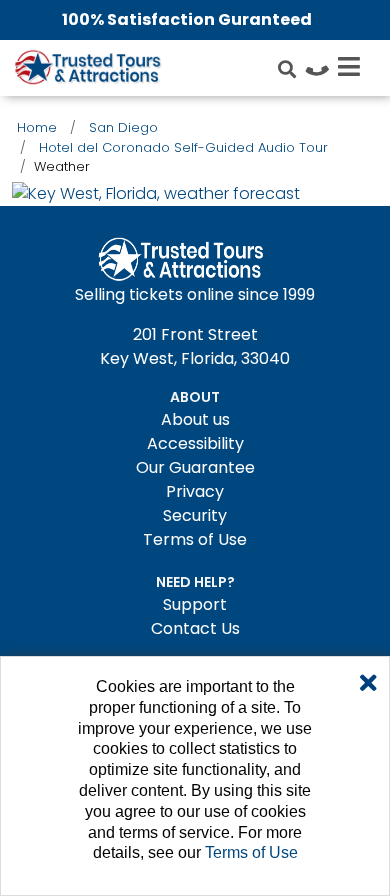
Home (37, 127)
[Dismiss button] (368, 684)
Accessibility (195, 443)
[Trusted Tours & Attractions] (87, 70)
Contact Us (195, 628)
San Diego (123, 127)
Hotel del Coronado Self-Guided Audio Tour (183, 147)
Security (195, 515)
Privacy (195, 491)
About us (195, 419)
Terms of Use (195, 539)
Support (195, 604)
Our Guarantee (195, 467)
